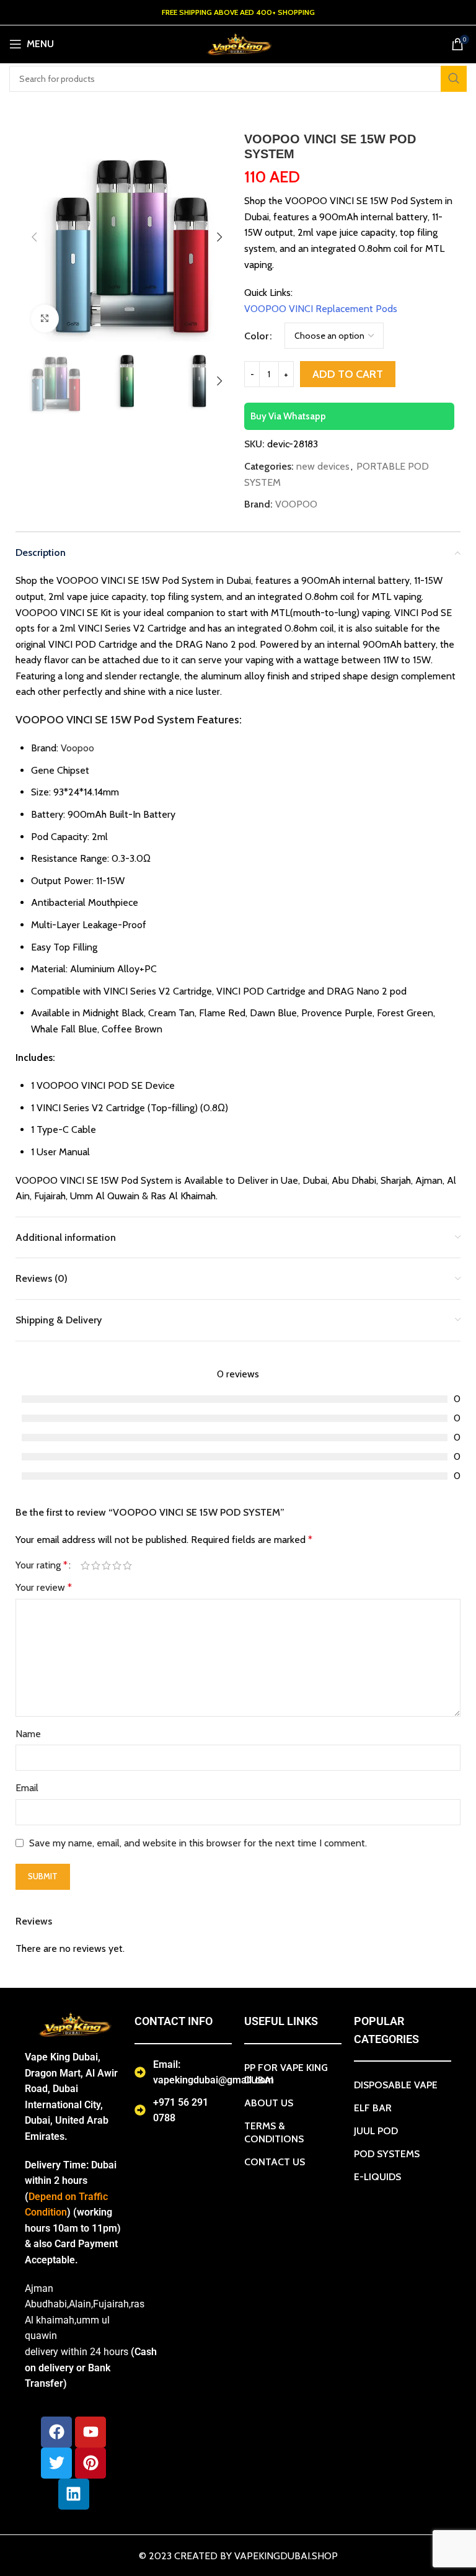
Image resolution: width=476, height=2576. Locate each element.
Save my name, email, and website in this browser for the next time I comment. (198, 1843)
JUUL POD (376, 2131)
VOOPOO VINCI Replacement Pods (321, 309)
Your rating (42, 1565)
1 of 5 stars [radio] (85, 1565)
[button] (34, 237)
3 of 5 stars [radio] (106, 1565)
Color (256, 336)
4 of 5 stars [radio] (117, 1565)
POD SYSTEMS (387, 2154)
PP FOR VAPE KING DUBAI (286, 2074)
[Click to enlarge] (45, 319)
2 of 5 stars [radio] (96, 1565)
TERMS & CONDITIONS (274, 2132)
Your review (44, 1587)
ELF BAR (373, 2108)
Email (27, 1788)
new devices (323, 466)
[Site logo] (238, 43)
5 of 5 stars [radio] (127, 1565)
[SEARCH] (454, 79)
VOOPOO (296, 504)
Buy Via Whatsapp (288, 416)
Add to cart (348, 374)
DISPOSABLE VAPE (396, 2085)
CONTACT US (275, 2162)
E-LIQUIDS (377, 2177)
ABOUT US (269, 2103)
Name (28, 1734)
